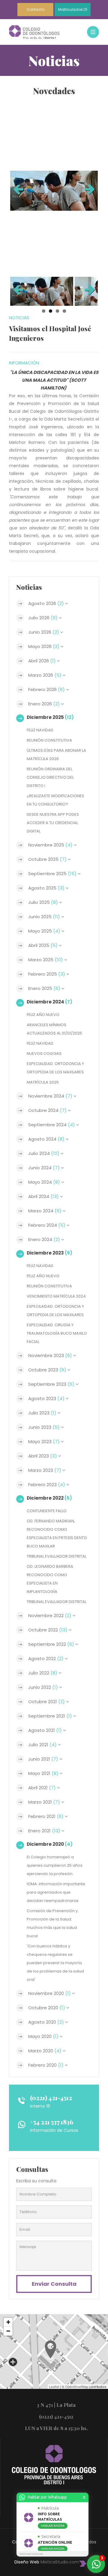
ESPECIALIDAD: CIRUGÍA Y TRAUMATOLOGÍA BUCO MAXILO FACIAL (57, 1333)
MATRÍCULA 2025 (43, 1082)
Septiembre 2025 (52, 874)
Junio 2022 (43, 1687)
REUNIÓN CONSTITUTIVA (49, 740)
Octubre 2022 (48, 1630)
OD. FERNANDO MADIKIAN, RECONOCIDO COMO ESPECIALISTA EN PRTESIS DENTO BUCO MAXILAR (57, 1534)
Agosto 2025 (46, 888)
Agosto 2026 (46, 603)
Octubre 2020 (47, 2008)
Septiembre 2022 (51, 1644)
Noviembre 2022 (50, 1615)
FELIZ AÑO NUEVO (43, 1015)
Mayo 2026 (44, 646)
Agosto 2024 (46, 1139)
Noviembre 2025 (50, 845)
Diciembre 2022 (49, 1498)
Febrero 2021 (46, 1816)
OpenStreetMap (77, 2386)
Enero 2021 (44, 1831)
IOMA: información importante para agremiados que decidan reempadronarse (56, 1892)
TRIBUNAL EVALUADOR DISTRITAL (57, 1556)
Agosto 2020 (46, 2022)
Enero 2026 (44, 704)
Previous (19, 191)
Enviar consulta (54, 2284)
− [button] (8, 2331)
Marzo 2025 (46, 960)
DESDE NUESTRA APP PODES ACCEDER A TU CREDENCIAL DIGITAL (53, 823)
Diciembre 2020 (50, 1844)
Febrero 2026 (46, 689)
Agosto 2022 (46, 1658)
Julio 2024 (44, 1153)
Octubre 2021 (46, 1702)
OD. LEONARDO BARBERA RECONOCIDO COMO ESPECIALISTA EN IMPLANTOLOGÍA (50, 1579)
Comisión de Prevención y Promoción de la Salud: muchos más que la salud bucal (52, 1923)
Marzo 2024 (45, 1211)
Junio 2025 (44, 917)
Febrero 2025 (47, 974)
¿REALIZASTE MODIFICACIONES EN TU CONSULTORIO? (55, 800)
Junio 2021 (43, 1759)
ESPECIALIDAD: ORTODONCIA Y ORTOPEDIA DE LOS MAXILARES (55, 1068)
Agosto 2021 (45, 1730)
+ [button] (8, 2322)
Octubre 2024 (47, 1110)
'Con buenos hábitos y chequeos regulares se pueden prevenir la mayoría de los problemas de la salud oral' (55, 1963)
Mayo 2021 (43, 1773)
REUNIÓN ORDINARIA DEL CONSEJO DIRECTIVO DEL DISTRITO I (50, 777)
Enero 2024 (44, 1239)
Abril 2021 (42, 1788)
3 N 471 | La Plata (56, 2405)
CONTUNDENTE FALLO (47, 1511)
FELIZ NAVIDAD (40, 730)
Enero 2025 (44, 988)
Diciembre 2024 (49, 1002)
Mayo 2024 (44, 1182)
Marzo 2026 (45, 675)
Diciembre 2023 (49, 1253)
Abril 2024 (43, 1196)
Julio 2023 (42, 1413)
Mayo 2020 (43, 2036)
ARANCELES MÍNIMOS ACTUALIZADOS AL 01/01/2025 (54, 1029)
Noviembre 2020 (49, 1993)
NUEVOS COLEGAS (44, 1054)
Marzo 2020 (45, 2051)
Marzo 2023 (45, 1470)
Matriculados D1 (73, 9)
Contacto (36, 9)
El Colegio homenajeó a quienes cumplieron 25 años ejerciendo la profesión (55, 1865)
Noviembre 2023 (50, 1355)
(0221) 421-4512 (51, 2098)
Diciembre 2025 (50, 717)
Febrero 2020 (46, 2065)
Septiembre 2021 (50, 1716)
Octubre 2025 (47, 859)
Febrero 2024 (47, 1225)
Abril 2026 (42, 661)
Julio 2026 (43, 618)
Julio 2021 (42, 1745)
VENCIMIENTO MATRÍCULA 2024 (56, 1296)
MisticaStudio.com (60, 2562)
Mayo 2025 (44, 931)
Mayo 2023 (44, 1441)
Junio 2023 (44, 1427)
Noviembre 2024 (50, 1096)
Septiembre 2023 (51, 1384)
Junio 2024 (44, 1168)
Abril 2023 (43, 1456)
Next (89, 191)
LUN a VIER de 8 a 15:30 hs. (56, 2428)
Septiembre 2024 (52, 1125)
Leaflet (54, 2386)
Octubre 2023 (47, 1370)
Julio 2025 (43, 902)
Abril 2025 (43, 945)
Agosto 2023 (46, 1398)
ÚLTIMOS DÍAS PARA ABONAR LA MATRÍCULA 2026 (56, 755)
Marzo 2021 (44, 1802)
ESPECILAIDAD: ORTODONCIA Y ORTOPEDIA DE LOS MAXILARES (55, 1311)
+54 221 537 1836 (52, 2122)
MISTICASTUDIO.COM (31, 2554)
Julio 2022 (43, 1673)
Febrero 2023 (47, 1485)
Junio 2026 (44, 632)
